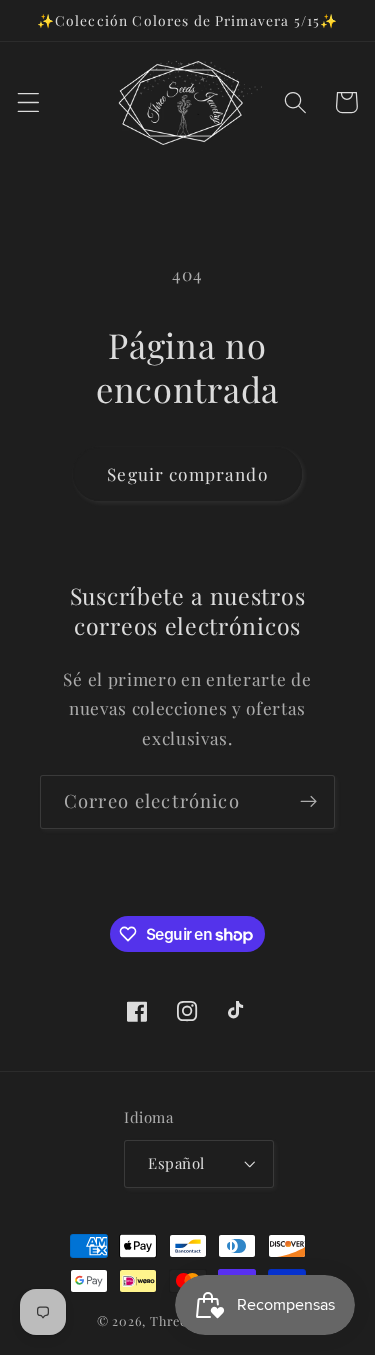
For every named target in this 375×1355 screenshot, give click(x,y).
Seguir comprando (187, 473)
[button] (28, 102)
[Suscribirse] (308, 802)
